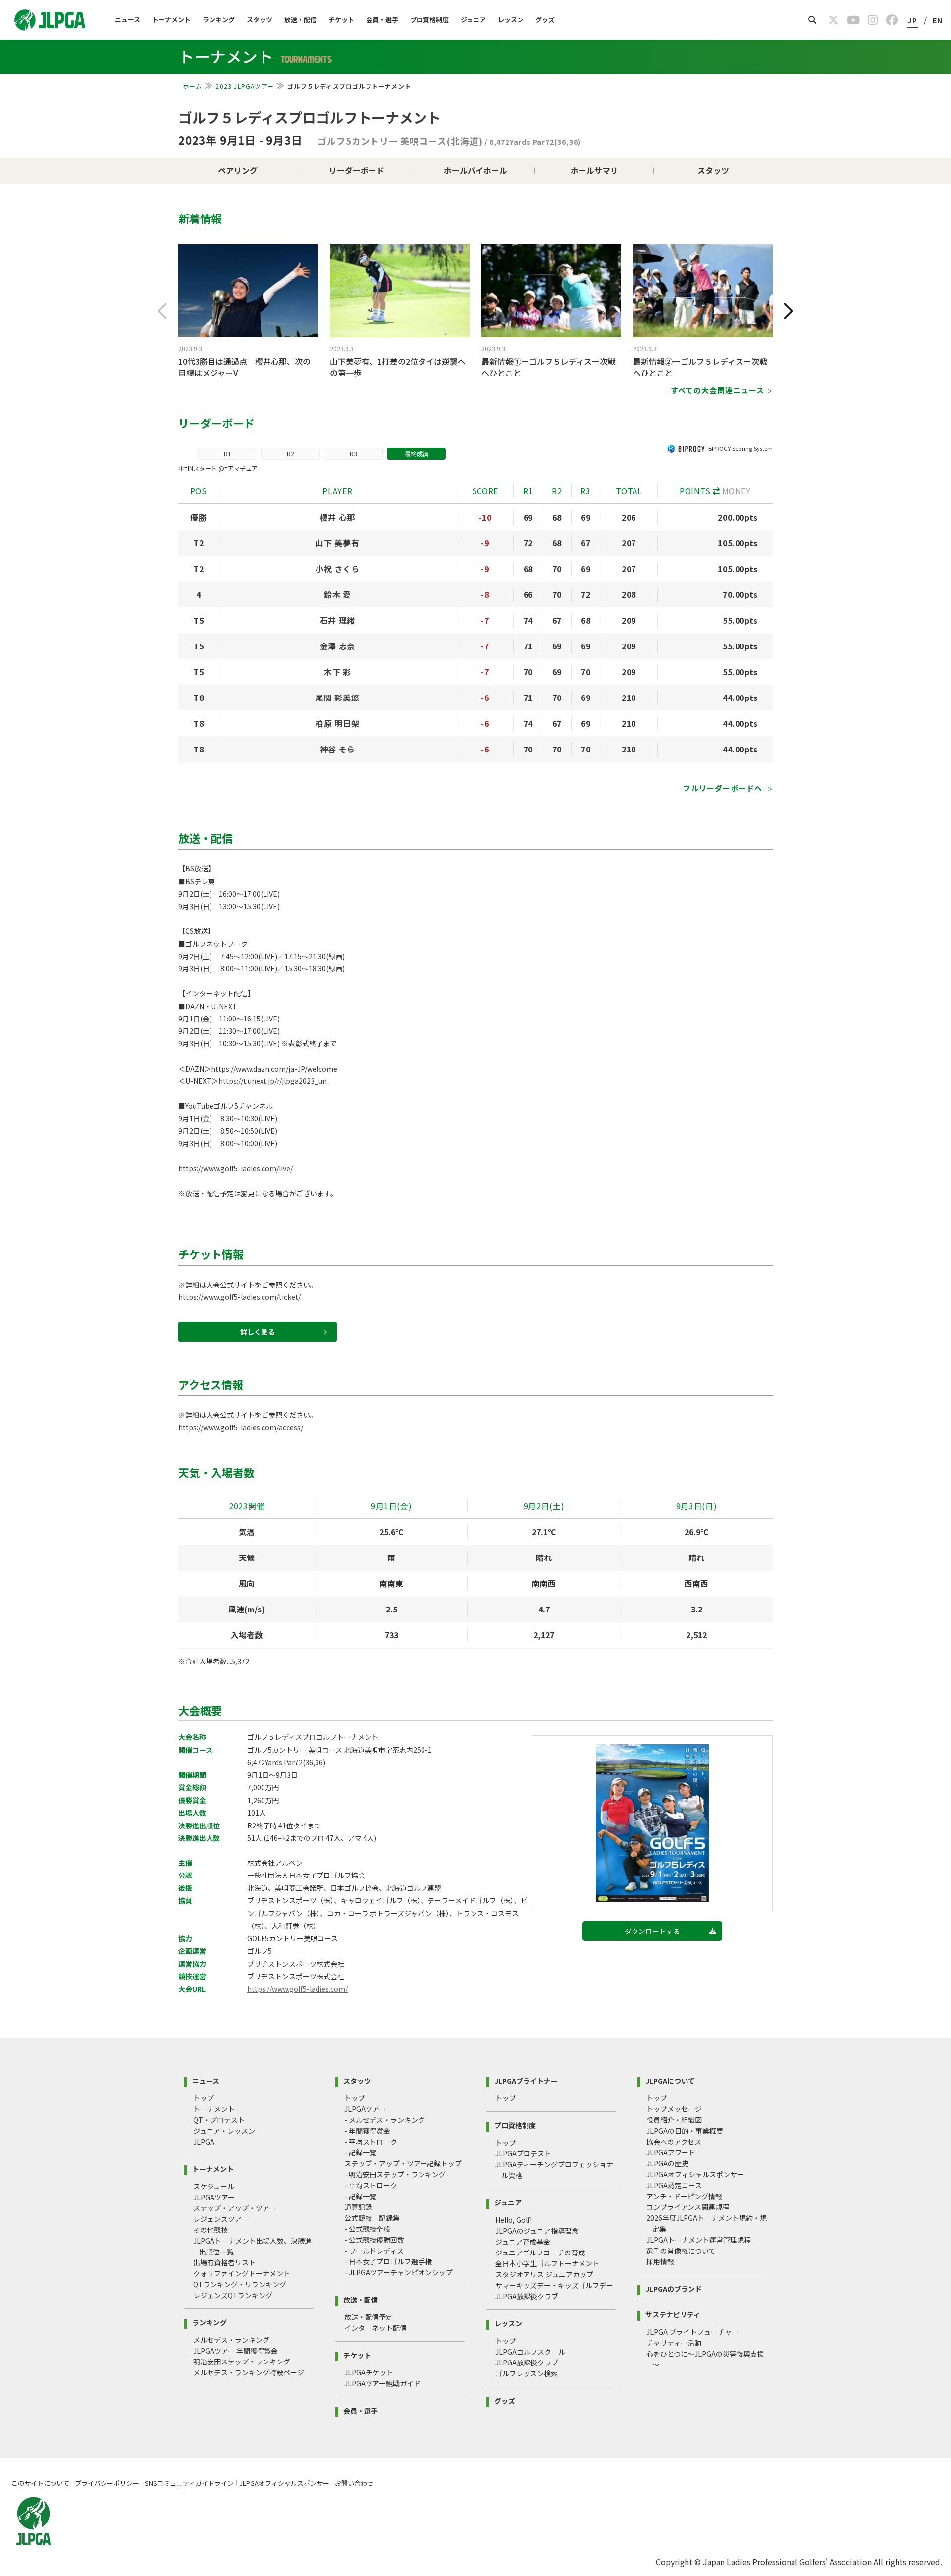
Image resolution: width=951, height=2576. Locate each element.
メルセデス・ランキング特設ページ (249, 2372)
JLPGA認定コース (674, 2185)
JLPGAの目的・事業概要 (685, 2131)
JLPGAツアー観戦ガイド (382, 2383)
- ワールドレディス (374, 2251)
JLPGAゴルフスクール (530, 2352)
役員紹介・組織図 (674, 2120)
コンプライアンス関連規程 (688, 2207)
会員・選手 (382, 20)
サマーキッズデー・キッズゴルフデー (554, 2285)
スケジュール (214, 2186)
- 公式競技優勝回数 (374, 2240)
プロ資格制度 (429, 20)
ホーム (193, 86)
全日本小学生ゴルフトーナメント (547, 2263)
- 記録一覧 (360, 2152)
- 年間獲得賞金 (367, 2131)
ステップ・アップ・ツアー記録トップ (403, 2163)
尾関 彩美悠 (337, 698)
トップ (204, 2098)
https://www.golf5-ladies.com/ (297, 1989)
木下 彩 (338, 672)
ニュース (128, 20)
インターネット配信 (375, 2328)
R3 (353, 454)
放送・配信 (300, 20)
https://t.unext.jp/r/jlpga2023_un (273, 1081)
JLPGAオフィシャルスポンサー (695, 2174)
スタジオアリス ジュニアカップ (544, 2274)
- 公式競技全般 (367, 2229)
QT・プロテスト (219, 2120)
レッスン (511, 20)
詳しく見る (258, 1332)
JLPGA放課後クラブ (527, 2296)
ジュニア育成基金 (523, 2242)
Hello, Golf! (514, 2220)
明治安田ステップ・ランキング (242, 2361)
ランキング (219, 20)
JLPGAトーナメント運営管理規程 (699, 2240)
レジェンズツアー (221, 2219)
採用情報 (660, 2261)
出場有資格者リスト (224, 2262)
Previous (162, 311)
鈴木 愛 (338, 594)
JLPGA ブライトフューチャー (692, 2332)
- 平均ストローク (371, 2142)
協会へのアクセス (674, 2142)
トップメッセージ (674, 2109)
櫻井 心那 (338, 517)
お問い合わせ (354, 2483)
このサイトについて (40, 2483)
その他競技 (211, 2230)
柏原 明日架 (337, 723)
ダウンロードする (652, 1931)
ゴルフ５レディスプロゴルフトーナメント (310, 117)
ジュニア (473, 20)
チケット (341, 20)
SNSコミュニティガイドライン (189, 2483)
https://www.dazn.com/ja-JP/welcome (274, 1069)
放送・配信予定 (369, 2317)
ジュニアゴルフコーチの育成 (540, 2253)
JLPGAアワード (671, 2152)
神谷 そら (338, 749)
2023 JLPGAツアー (245, 86)
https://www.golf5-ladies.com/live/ (236, 1168)
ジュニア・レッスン (224, 2131)
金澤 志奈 (338, 646)
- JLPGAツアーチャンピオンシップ (398, 2272)
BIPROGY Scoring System (740, 448)
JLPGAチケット (369, 2372)
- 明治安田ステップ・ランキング (395, 2174)
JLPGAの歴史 (667, 2163)
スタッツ (260, 20)
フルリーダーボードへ (724, 788)
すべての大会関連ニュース (717, 390)
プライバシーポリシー (107, 2483)
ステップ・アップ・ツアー (235, 2208)
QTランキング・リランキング (240, 2284)
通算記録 (358, 2207)
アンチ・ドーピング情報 (684, 2196)
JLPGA (204, 2142)
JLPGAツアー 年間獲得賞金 (236, 2351)
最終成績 (417, 454)
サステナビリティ (673, 2314)
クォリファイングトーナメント (242, 2273)
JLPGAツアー (214, 2197)
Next (789, 311)
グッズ (545, 20)
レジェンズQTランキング (233, 2295)
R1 (228, 454)
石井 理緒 (338, 620)
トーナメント (171, 20)
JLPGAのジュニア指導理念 (537, 2231)
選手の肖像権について (681, 2251)
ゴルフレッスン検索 (527, 2373)
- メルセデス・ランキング (385, 2120)
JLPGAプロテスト (523, 2153)
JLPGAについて (670, 2080)
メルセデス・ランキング (231, 2340)
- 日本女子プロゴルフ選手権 (388, 2261)
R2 (291, 454)
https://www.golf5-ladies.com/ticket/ (239, 1297)
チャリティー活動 (674, 2343)
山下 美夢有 (337, 543)
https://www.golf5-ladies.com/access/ (241, 1427)
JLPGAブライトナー (526, 2080)
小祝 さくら (337, 569)
